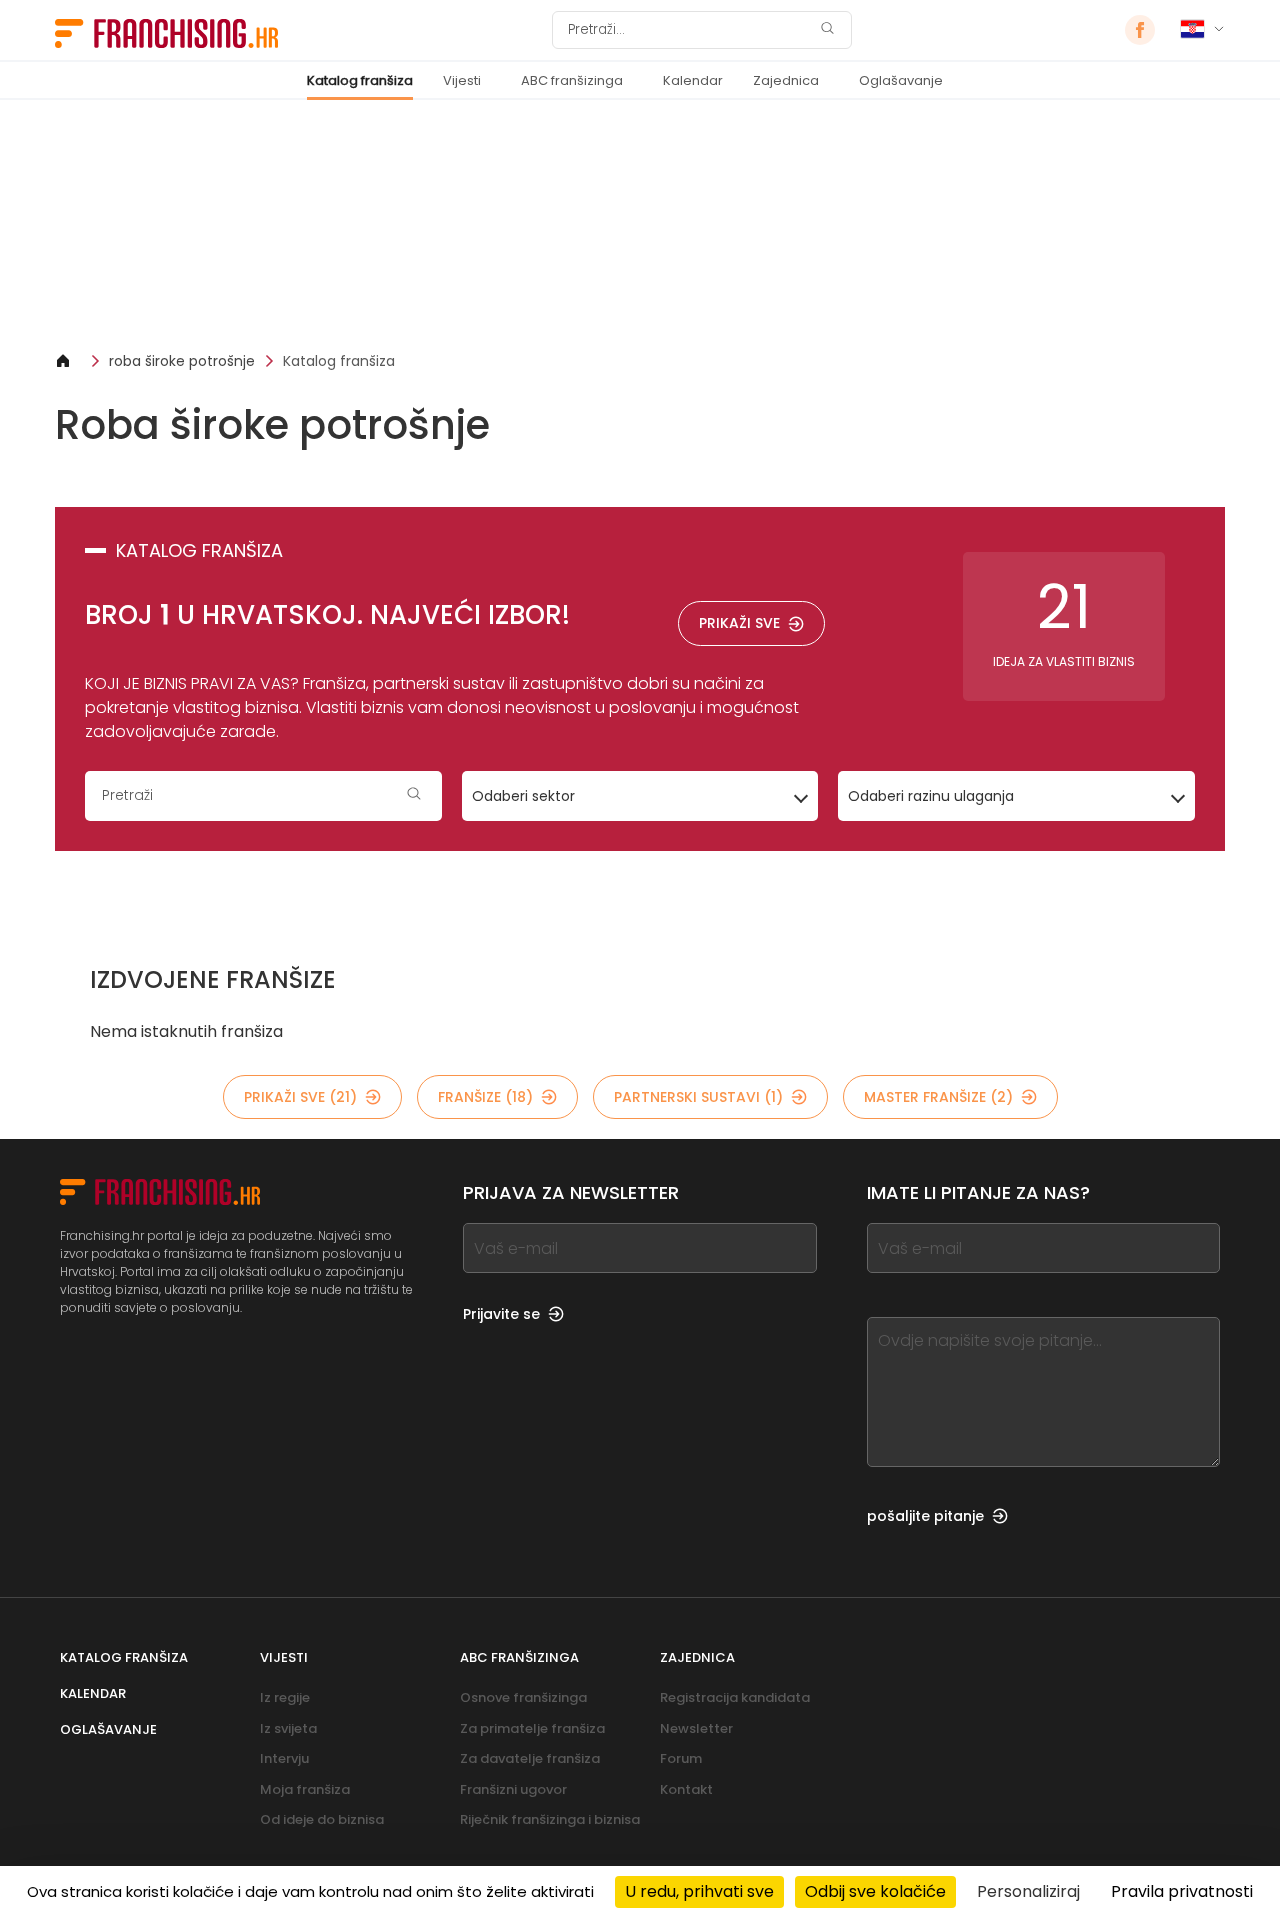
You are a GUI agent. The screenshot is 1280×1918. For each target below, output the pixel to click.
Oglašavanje (901, 80)
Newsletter (696, 1728)
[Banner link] (640, 225)
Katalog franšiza (360, 80)
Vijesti (462, 80)
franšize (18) (485, 1097)
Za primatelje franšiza (532, 1728)
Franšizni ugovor (513, 1789)
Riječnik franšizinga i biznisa (550, 1819)
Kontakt (686, 1789)
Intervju (284, 1758)
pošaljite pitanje (925, 1516)
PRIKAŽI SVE (739, 623)
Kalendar (693, 80)
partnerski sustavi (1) (698, 1097)
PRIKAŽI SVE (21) (300, 1097)
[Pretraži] (827, 30)
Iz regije (285, 1697)
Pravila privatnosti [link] (1182, 1891)
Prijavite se (501, 1314)
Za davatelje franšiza (530, 1758)
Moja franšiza (305, 1789)
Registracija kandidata (735, 1697)
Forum (681, 1758)
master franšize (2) (938, 1097)
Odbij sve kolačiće (875, 1891)
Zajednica (786, 80)
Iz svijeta (288, 1728)
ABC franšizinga (572, 80)
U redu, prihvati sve (699, 1891)
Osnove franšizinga (523, 1697)
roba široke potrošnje (182, 361)
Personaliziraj (1028, 1891)
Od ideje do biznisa (322, 1819)
